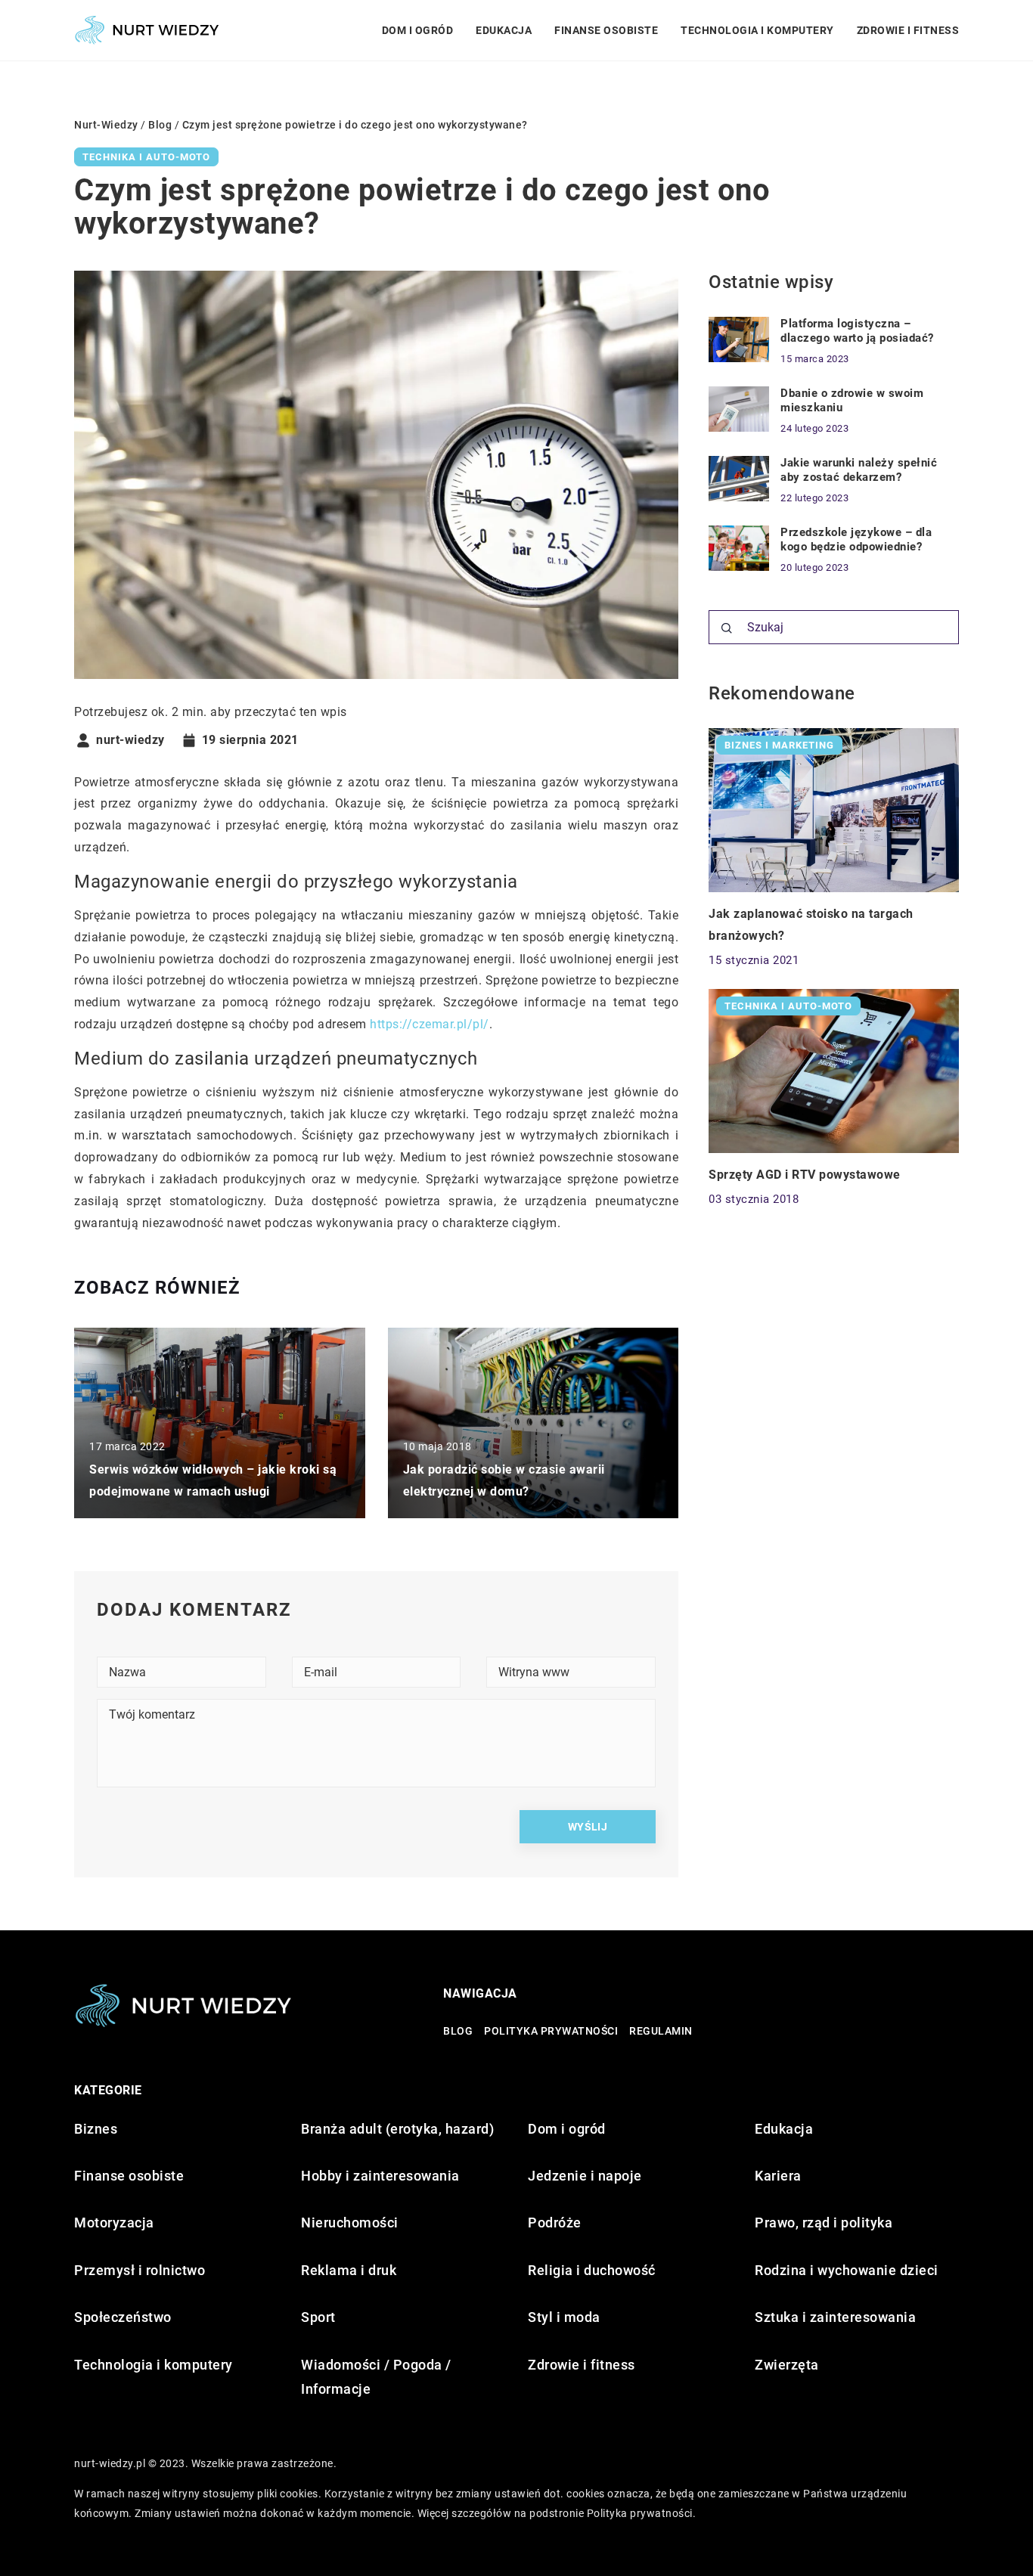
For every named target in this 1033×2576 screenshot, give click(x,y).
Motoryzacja (114, 2223)
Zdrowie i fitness (908, 30)
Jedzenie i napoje (585, 2176)
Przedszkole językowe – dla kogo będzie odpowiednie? (856, 540)
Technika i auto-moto (146, 157)
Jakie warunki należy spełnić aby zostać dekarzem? (859, 470)
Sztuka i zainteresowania (835, 2317)
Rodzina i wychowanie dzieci (847, 2270)
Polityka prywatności (551, 2031)
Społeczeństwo (123, 2317)
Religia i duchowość (592, 2270)
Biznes (96, 2129)
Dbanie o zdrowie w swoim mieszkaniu (852, 401)
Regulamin (661, 2031)
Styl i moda (564, 2317)
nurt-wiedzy (130, 740)
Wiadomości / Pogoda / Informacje (376, 2377)
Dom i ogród (418, 30)
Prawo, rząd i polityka (824, 2223)
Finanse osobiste (606, 30)
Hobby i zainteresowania (380, 2176)
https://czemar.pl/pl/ (430, 1024)
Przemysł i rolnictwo (140, 2270)
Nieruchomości (350, 2223)
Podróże (555, 2223)
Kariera (778, 2176)
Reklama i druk (349, 2270)
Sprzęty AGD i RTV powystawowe (805, 1175)
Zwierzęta (787, 2365)
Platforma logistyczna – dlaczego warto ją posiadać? (857, 331)
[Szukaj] (727, 628)
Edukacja (504, 30)
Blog (458, 2031)
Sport (318, 2317)
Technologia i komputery (757, 30)
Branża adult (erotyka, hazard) (397, 2129)
